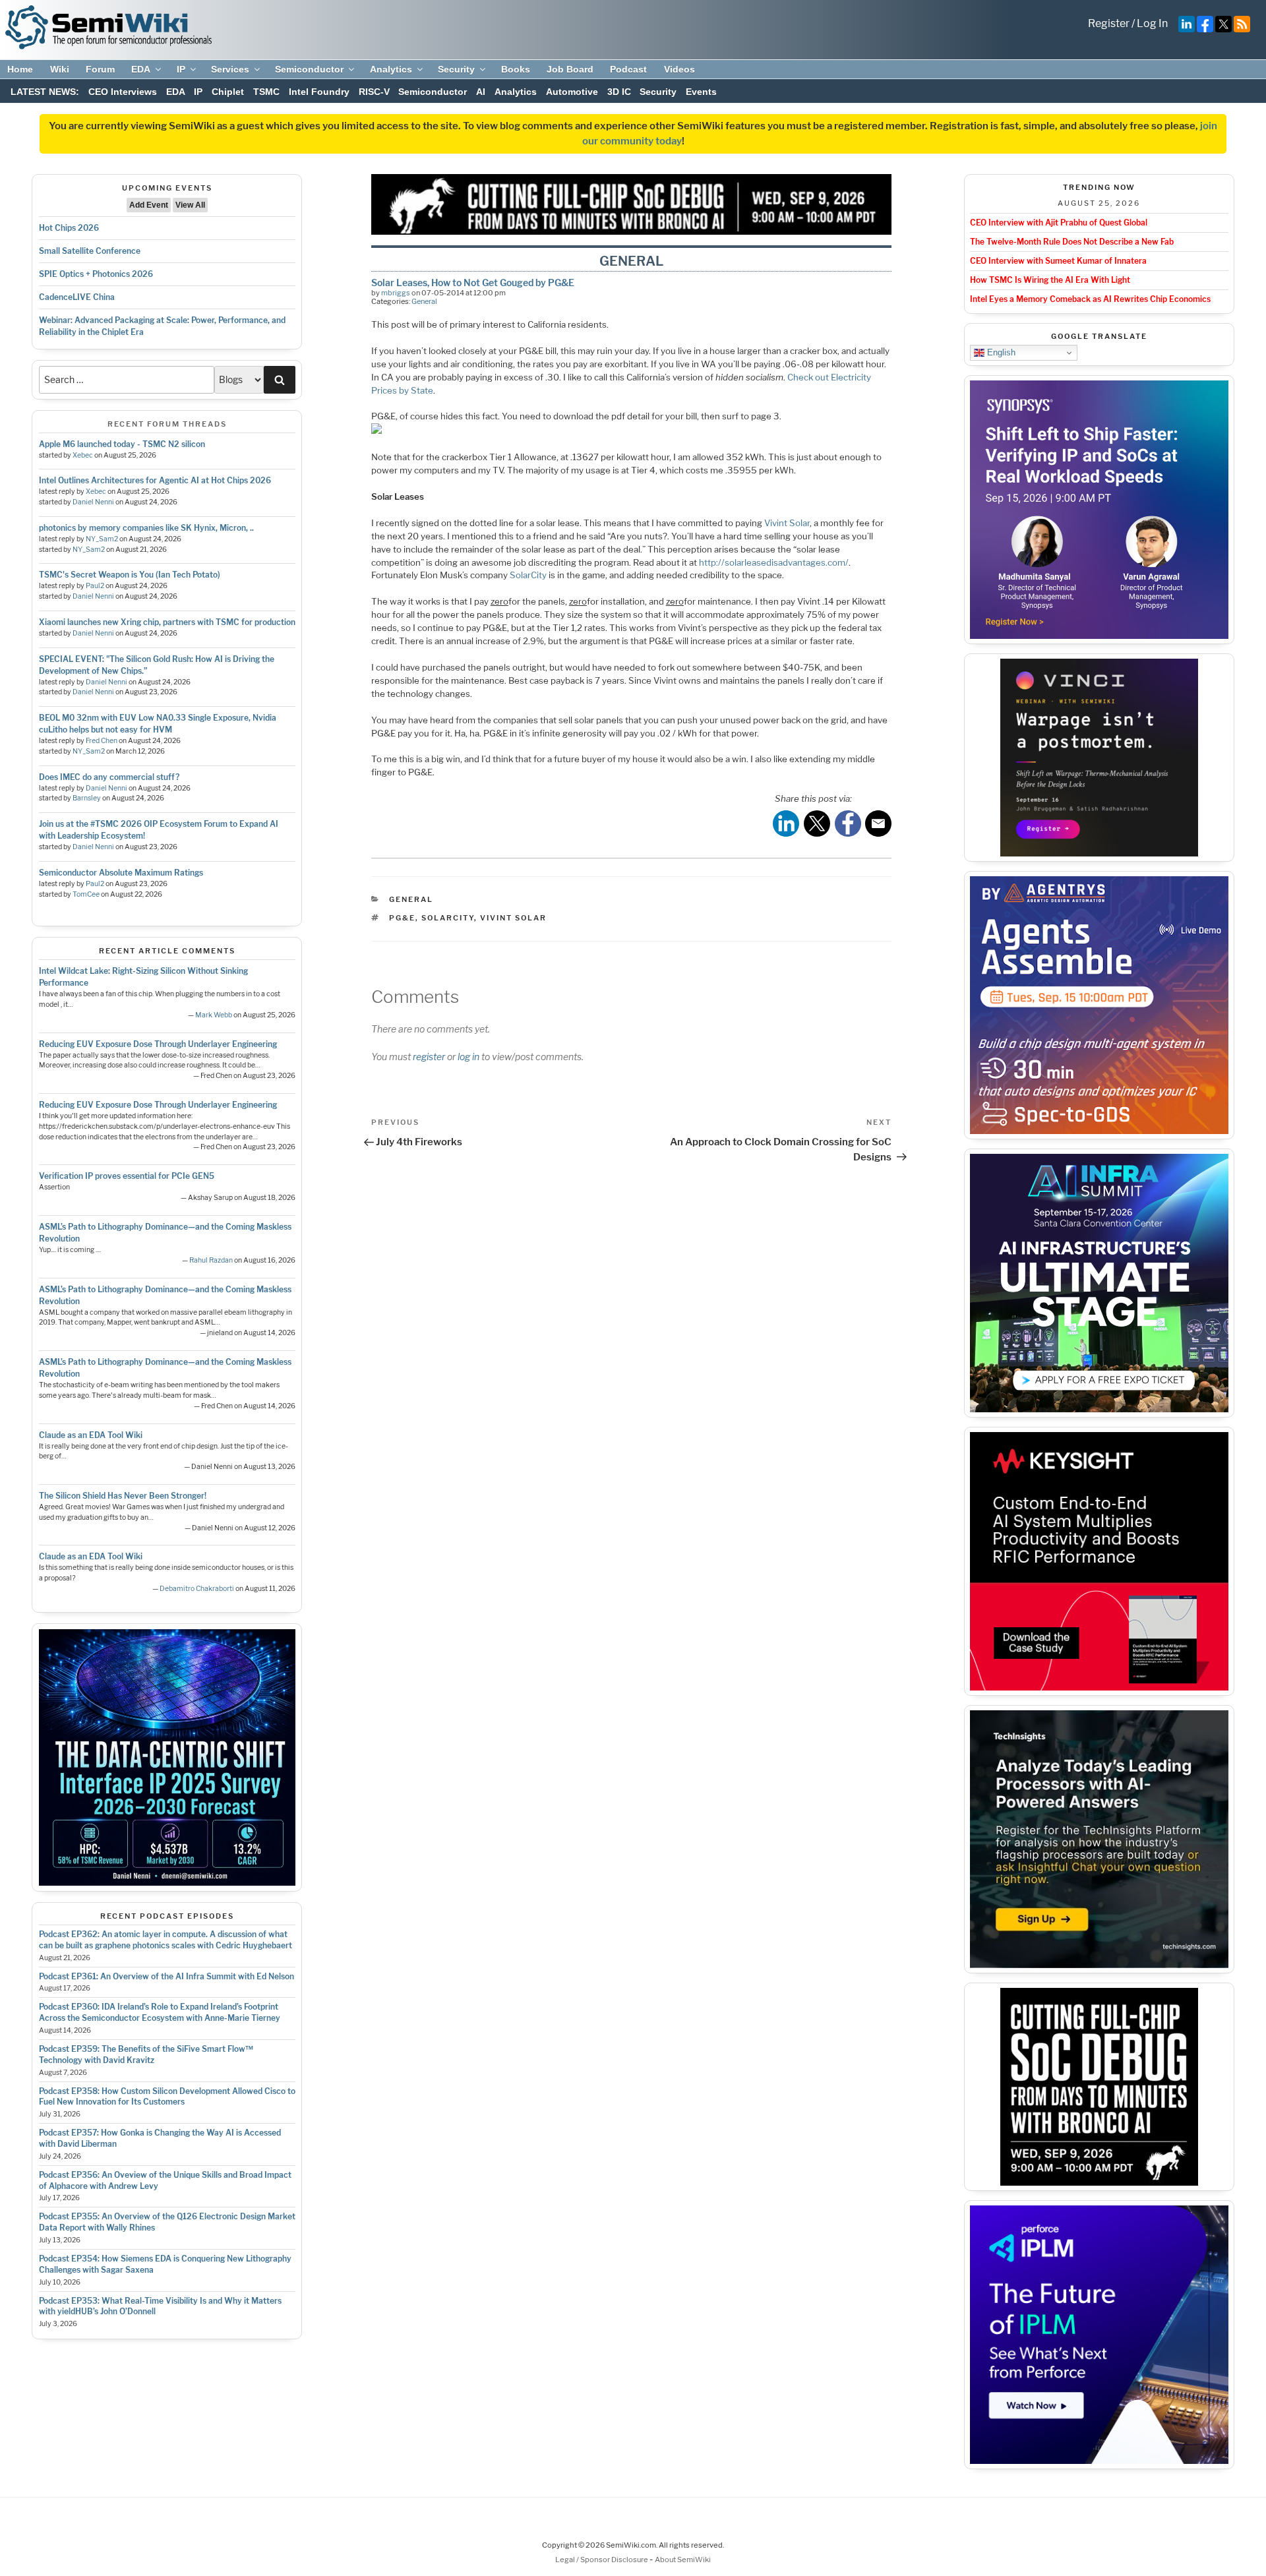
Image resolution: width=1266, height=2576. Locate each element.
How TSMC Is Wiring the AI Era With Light (1050, 280)
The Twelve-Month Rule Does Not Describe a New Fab (1072, 242)
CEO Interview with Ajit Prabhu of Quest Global (1059, 223)
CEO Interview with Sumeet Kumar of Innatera (1058, 261)
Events (701, 92)
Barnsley (87, 798)
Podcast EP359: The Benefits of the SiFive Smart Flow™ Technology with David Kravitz (146, 2054)
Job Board (570, 69)
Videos (679, 69)
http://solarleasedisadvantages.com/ (774, 562)
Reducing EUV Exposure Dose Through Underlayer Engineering (158, 1044)
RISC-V (374, 92)
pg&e (402, 918)
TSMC (266, 92)
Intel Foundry (319, 92)
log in (468, 1057)
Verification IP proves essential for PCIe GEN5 (127, 1176)
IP (181, 69)
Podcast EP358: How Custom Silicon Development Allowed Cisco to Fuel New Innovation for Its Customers (167, 2097)
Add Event (149, 205)
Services (230, 69)
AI (481, 92)
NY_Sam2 (102, 539)
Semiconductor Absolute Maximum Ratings (121, 873)
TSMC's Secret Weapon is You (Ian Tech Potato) (130, 575)
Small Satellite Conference (90, 251)
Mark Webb (214, 1015)
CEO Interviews (123, 92)
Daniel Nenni (93, 502)
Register (1109, 23)
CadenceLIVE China (77, 297)
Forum (100, 69)
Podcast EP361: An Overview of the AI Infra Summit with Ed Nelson (166, 1976)
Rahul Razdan (211, 1260)
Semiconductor (309, 69)
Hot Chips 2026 (69, 228)
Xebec (83, 455)
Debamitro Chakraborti (197, 1589)
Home (20, 69)
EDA (141, 69)
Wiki (60, 69)
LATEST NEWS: (45, 92)
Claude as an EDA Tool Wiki (91, 1435)
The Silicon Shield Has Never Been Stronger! (123, 1496)
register (429, 1057)
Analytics (391, 69)
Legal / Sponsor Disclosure (602, 2560)
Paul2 (95, 586)
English (1000, 352)
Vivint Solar (787, 523)
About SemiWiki (683, 2560)
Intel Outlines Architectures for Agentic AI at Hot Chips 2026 (155, 480)
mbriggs (396, 293)
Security (456, 69)
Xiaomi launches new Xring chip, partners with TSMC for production (167, 622)
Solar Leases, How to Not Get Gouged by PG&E (473, 283)
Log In (1152, 23)
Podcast (628, 69)
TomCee (86, 894)
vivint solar (513, 918)
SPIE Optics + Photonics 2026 (96, 274)
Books (516, 69)
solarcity (448, 918)
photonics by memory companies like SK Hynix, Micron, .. (146, 528)
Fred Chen (102, 741)
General (424, 301)
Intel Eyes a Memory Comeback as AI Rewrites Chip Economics (1090, 299)
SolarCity (528, 575)
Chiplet (228, 92)
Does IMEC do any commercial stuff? (109, 777)
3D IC (619, 92)
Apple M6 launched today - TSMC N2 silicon (122, 444)
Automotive (572, 92)
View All (190, 205)
